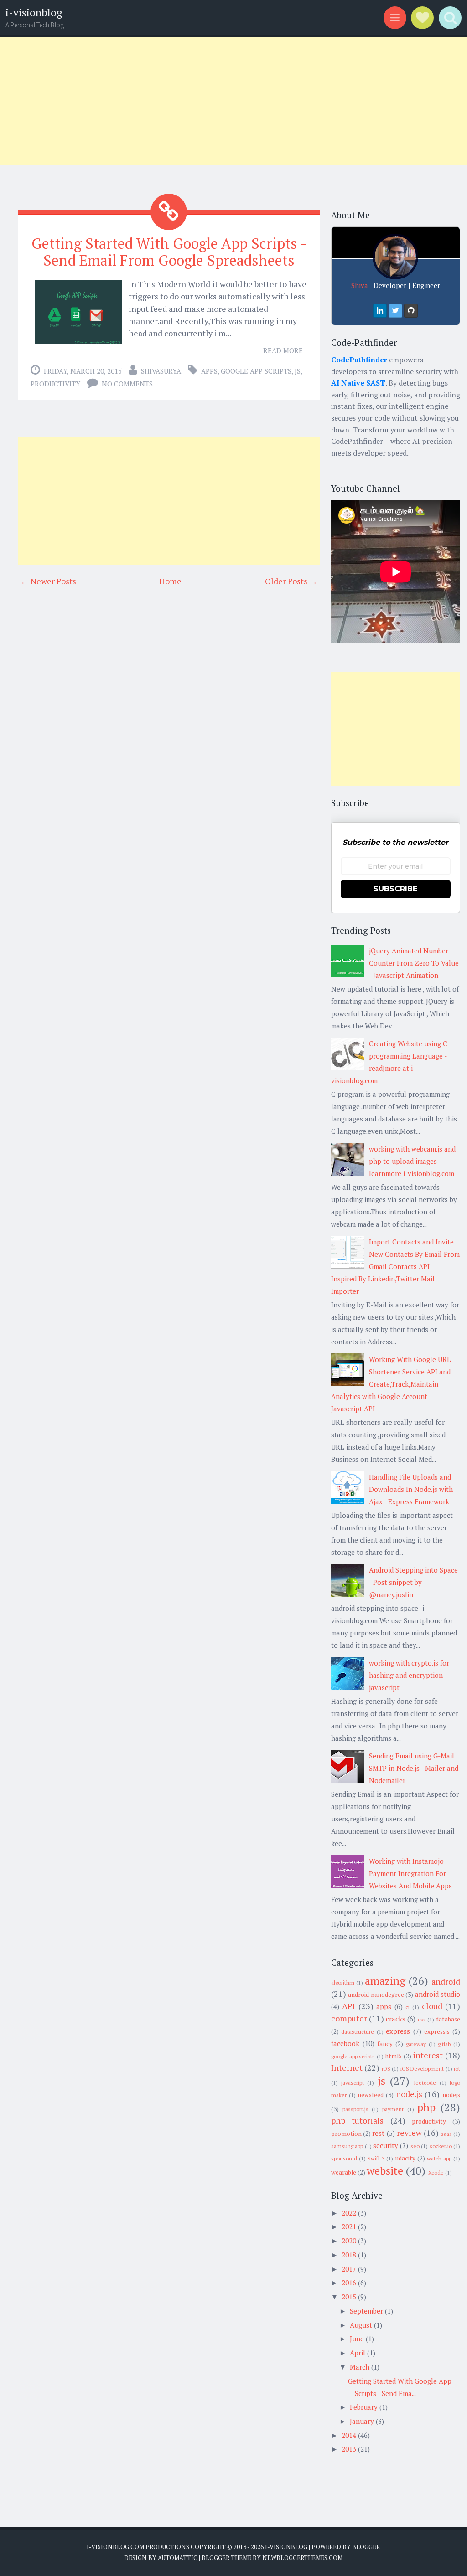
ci (407, 2007)
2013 (349, 2449)
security (386, 2145)
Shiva (360, 285)
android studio (438, 1994)
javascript (353, 2083)
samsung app (347, 2146)
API (349, 2006)
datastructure (358, 2032)
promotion (346, 2134)
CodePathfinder (359, 360)
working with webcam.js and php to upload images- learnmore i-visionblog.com (412, 1161)
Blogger (366, 2547)
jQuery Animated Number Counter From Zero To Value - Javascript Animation (414, 963)
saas (446, 2134)
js (298, 371)
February (364, 2407)
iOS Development (422, 2069)
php (426, 2107)
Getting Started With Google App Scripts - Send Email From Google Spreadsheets (169, 252)
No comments (127, 384)
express (398, 2031)
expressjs (437, 2031)
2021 (349, 2226)
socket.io (441, 2146)
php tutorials (358, 2120)
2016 (349, 2283)
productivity (55, 384)
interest (428, 2055)
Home (170, 581)
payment (393, 2109)
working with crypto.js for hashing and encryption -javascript (409, 1675)
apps (209, 371)
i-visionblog (34, 13)
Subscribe (395, 889)
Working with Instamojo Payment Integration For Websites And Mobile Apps (410, 1873)
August (361, 2325)
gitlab (444, 2044)
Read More (283, 350)
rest (378, 2133)
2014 (349, 2435)
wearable (344, 2172)
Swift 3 (376, 2158)
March (360, 2367)
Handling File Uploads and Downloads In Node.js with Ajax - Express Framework (411, 1489)
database (448, 2019)
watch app (439, 2158)
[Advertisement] (233, 101)
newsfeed (371, 2095)
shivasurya (161, 371)
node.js (409, 2094)
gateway (416, 2044)
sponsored (344, 2158)
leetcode (425, 2083)
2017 (349, 2269)
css (422, 2019)
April (358, 2353)
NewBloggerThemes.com (302, 2558)
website (385, 2170)
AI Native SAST (358, 383)
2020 (349, 2241)
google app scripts (256, 371)
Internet (347, 2067)
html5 (394, 2056)
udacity (405, 2158)
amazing (385, 1980)
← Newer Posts (48, 581)
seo (415, 2146)
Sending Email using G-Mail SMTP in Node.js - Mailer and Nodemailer (414, 1768)
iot (457, 2069)
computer (349, 2018)
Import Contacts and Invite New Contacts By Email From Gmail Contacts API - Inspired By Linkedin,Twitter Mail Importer (395, 1266)
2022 (349, 2213)
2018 (349, 2255)
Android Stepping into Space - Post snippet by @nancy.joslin (413, 1582)
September (366, 2311)
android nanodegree (376, 1995)
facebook (345, 2043)
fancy (385, 2044)
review (409, 2133)
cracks (396, 2019)
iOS (386, 2069)
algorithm (343, 1982)
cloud (432, 2006)
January (362, 2421)
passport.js (355, 2109)
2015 (349, 2297)
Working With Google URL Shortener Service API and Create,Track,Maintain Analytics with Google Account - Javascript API (391, 1384)
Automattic (178, 2558)
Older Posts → (291, 581)
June (357, 2339)
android (446, 1981)
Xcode (436, 2172)
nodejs (451, 2095)
